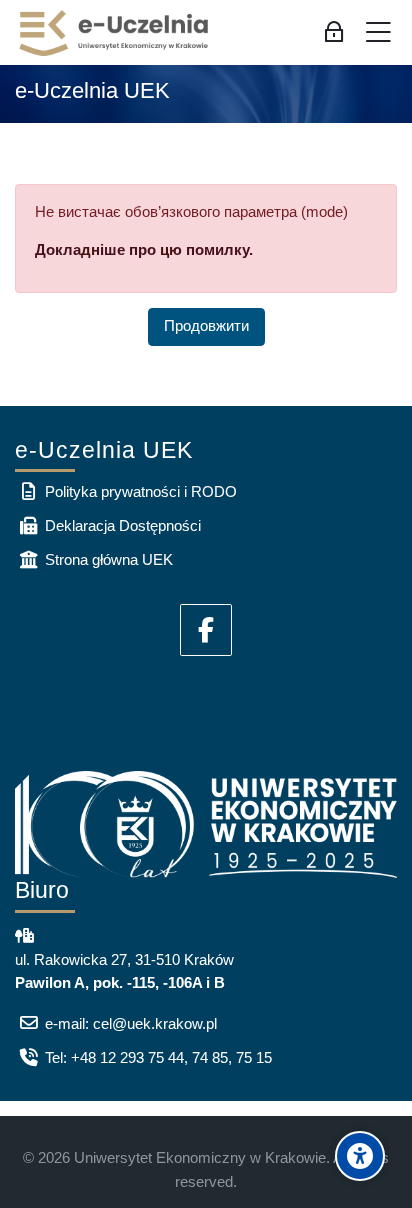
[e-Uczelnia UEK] (115, 33)
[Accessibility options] (360, 1156)
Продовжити (206, 325)
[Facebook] (206, 630)
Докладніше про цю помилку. (144, 249)
